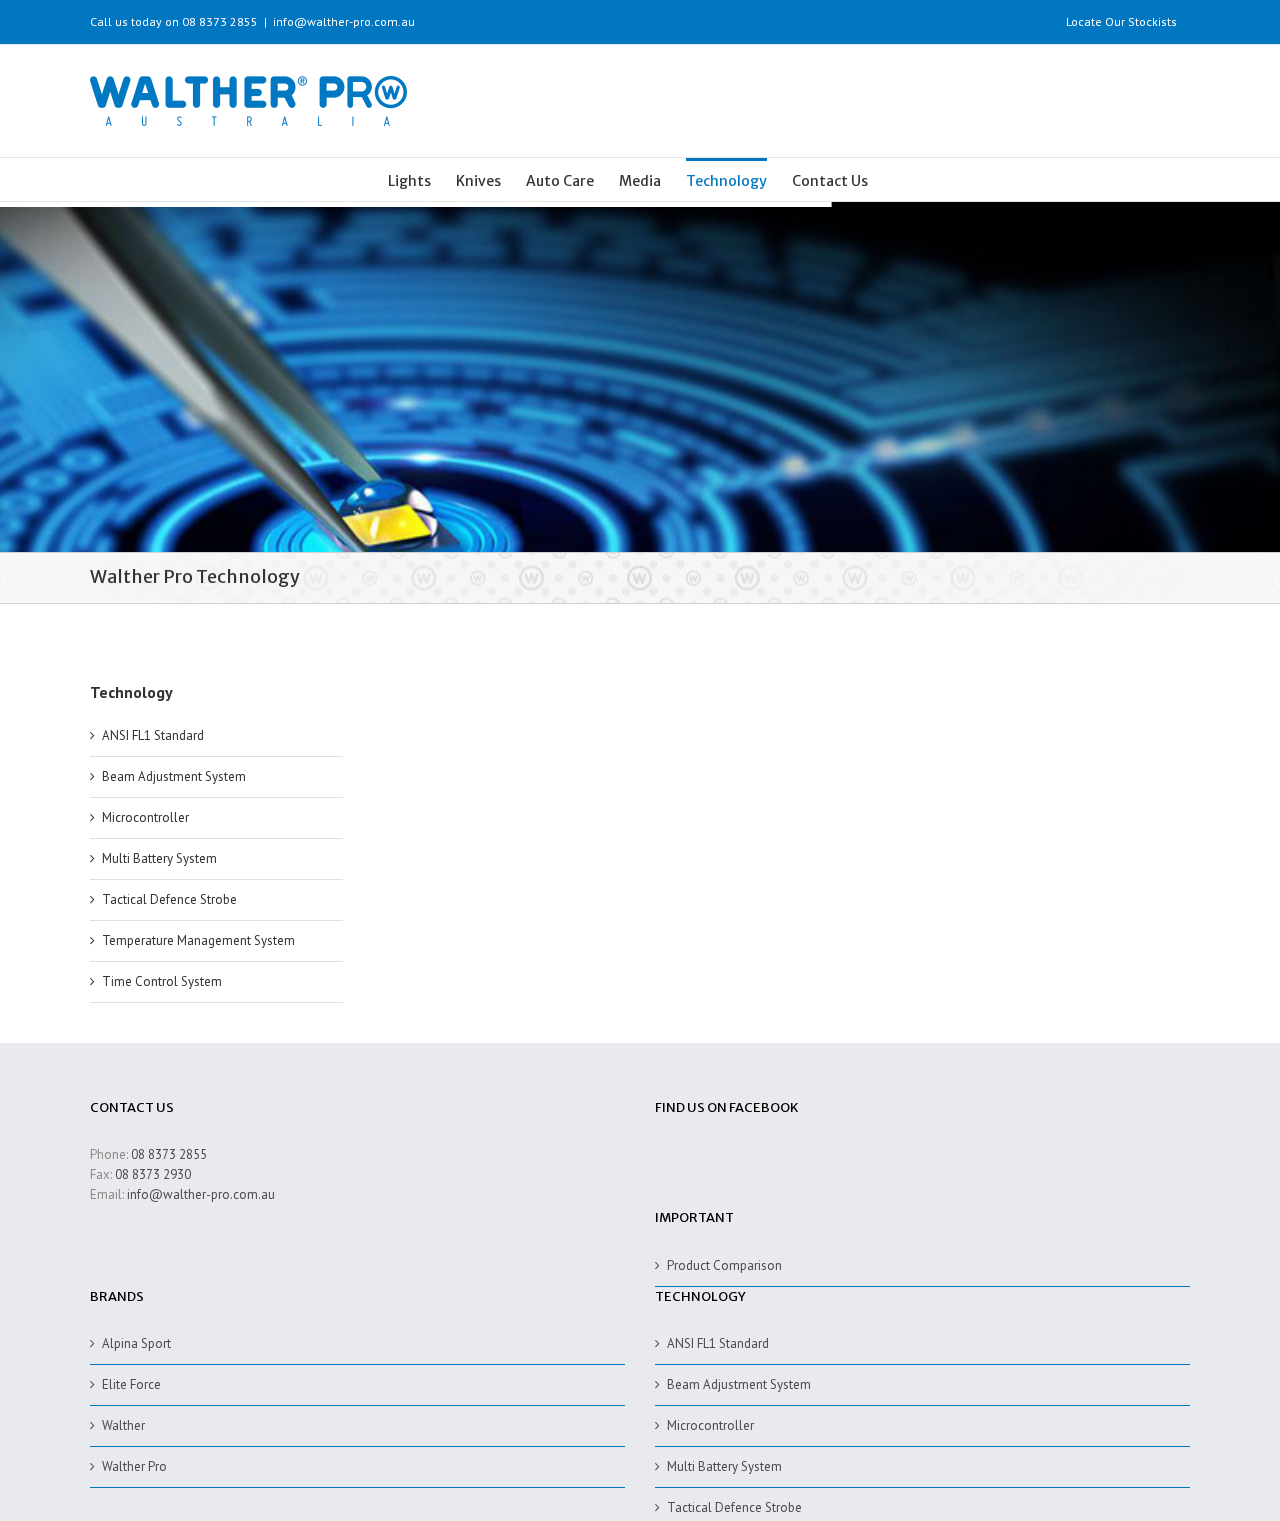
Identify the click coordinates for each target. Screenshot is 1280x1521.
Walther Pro (134, 1466)
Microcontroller (145, 817)
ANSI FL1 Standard (153, 735)
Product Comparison (724, 1265)
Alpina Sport (136, 1343)
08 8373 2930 (153, 1174)
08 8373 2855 (169, 1154)
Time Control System (162, 981)
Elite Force (131, 1384)
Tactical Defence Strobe (169, 899)
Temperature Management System (198, 940)
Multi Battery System (159, 858)
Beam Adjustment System (174, 776)
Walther (123, 1425)
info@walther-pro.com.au (344, 21)
